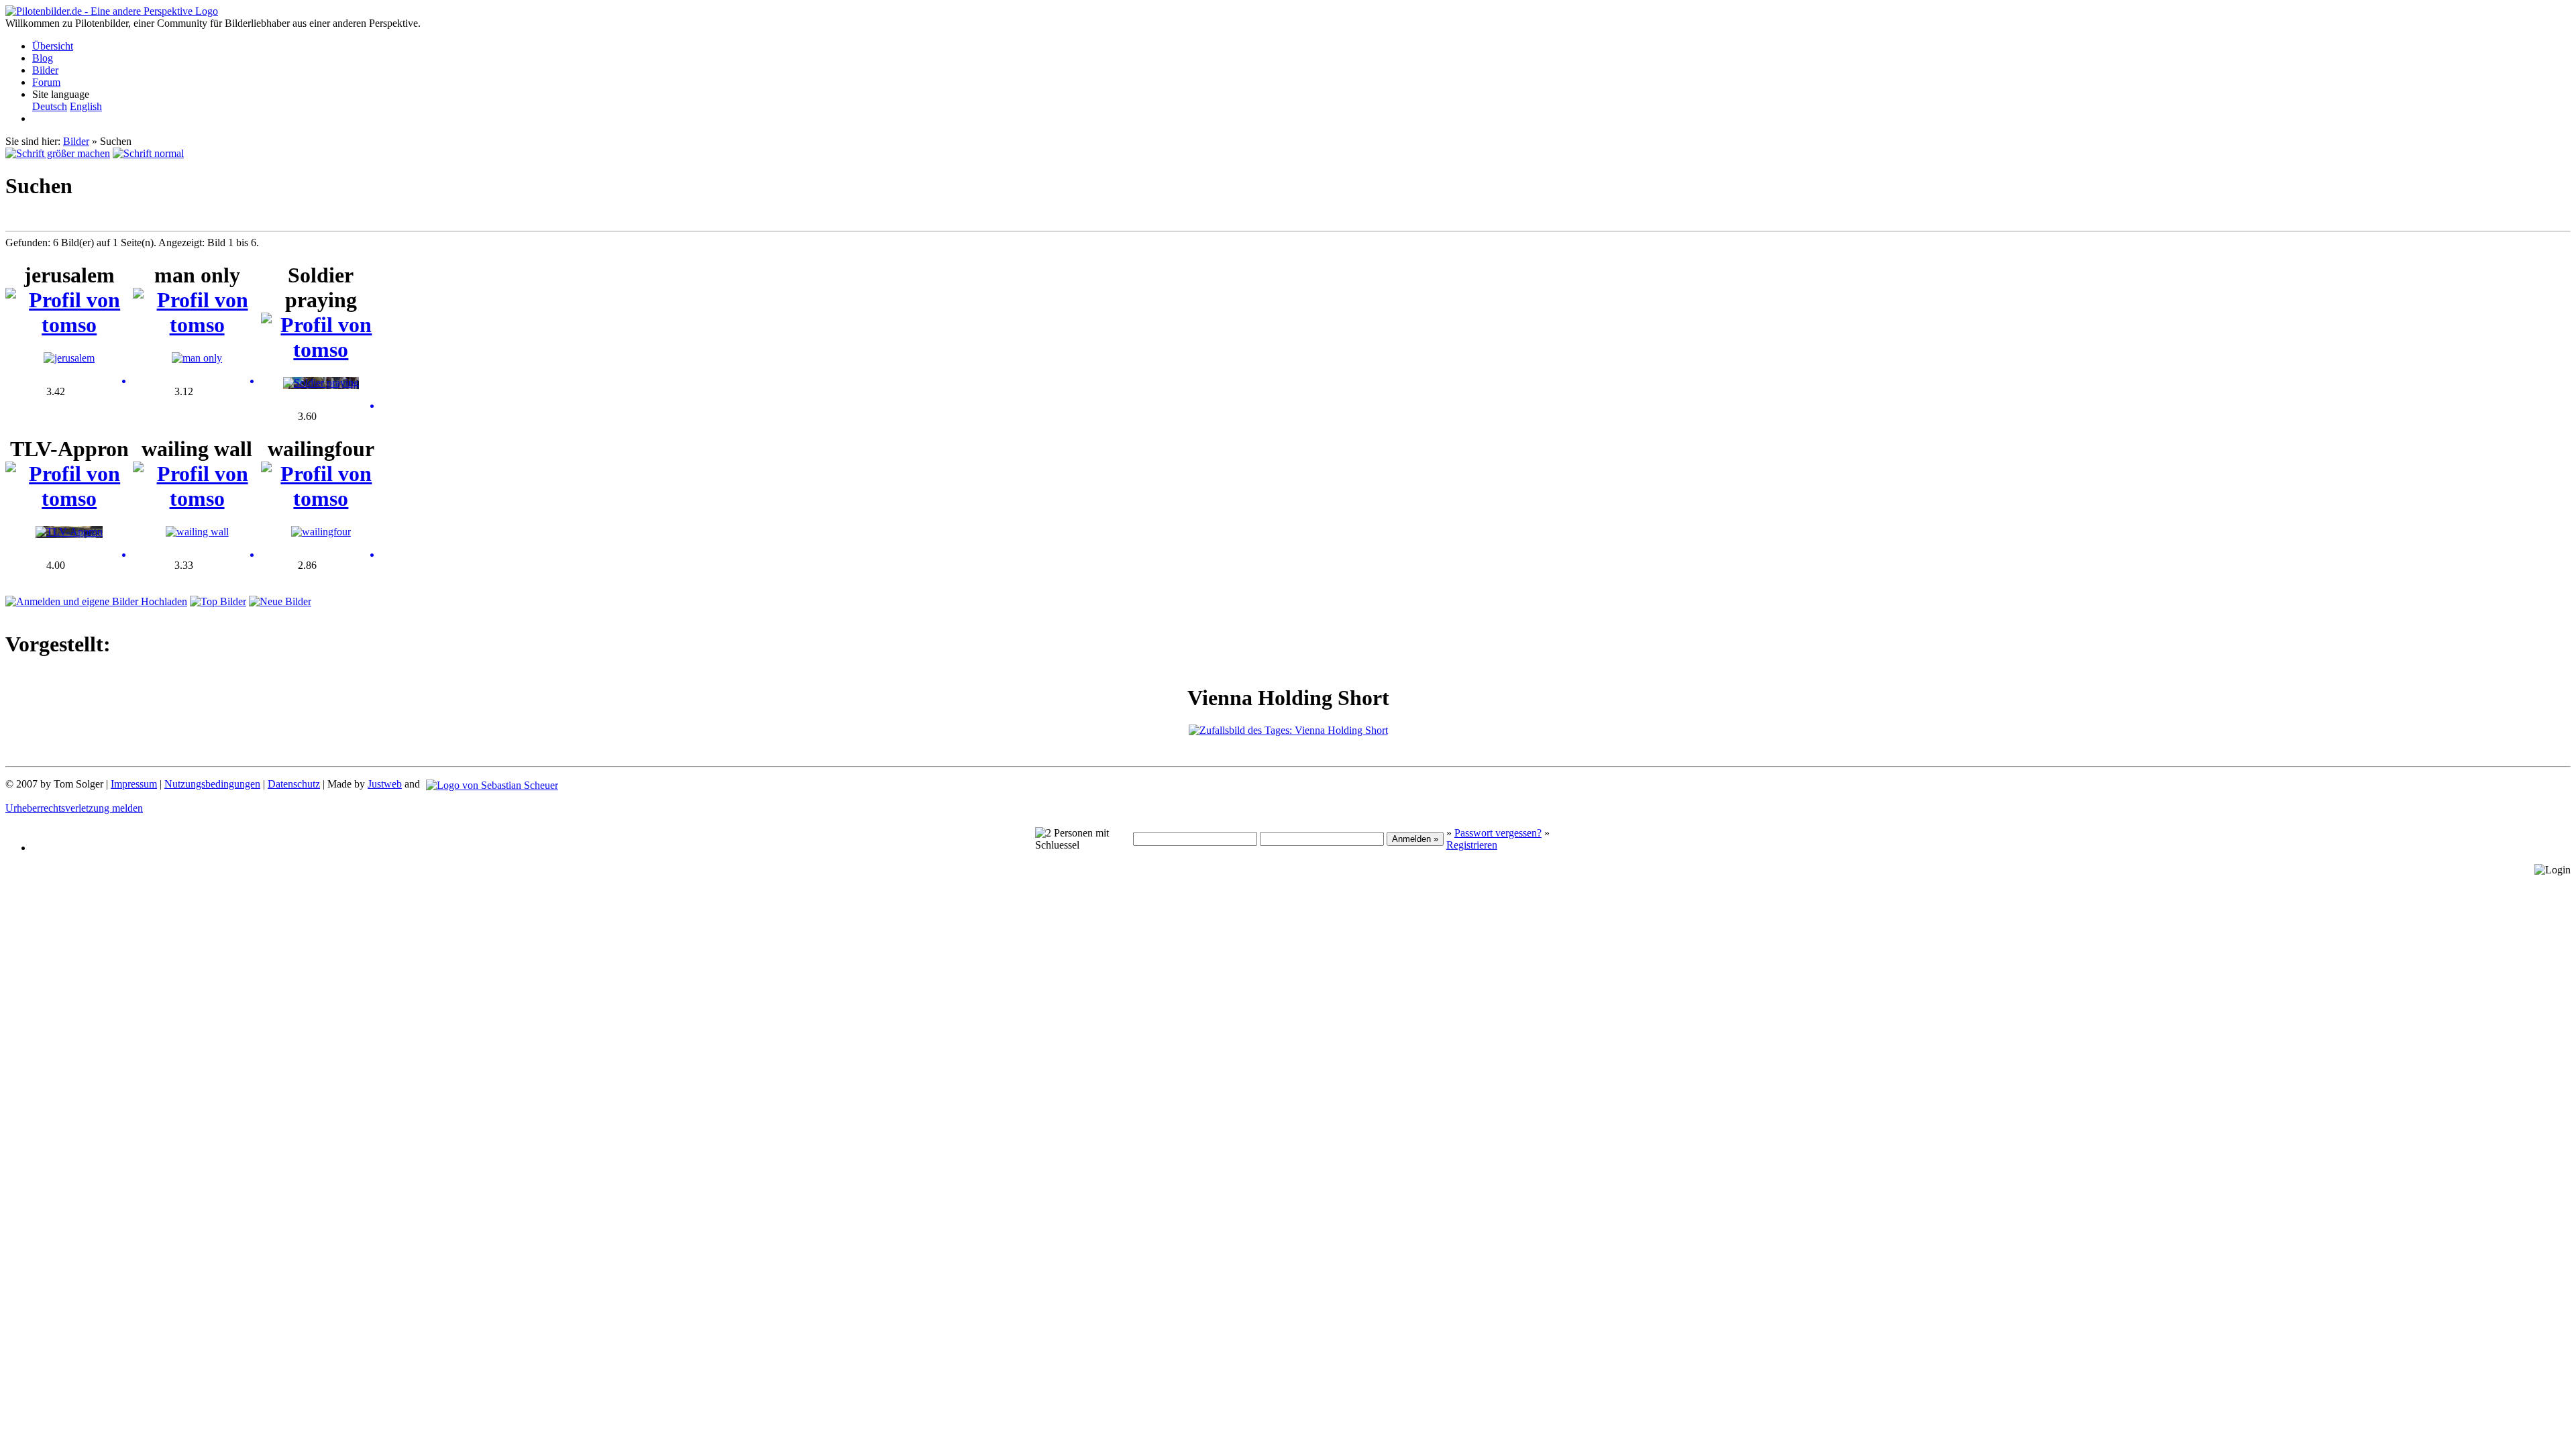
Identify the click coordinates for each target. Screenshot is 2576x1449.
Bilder (45, 70)
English (86, 106)
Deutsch (50, 106)
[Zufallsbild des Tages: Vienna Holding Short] (1288, 730)
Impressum (134, 784)
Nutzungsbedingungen (212, 784)
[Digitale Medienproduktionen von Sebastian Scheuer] (492, 784)
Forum (46, 82)
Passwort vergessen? (1498, 833)
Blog (43, 58)
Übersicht (53, 46)
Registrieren (1472, 845)
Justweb (385, 784)
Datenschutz (294, 784)
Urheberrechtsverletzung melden (74, 808)
